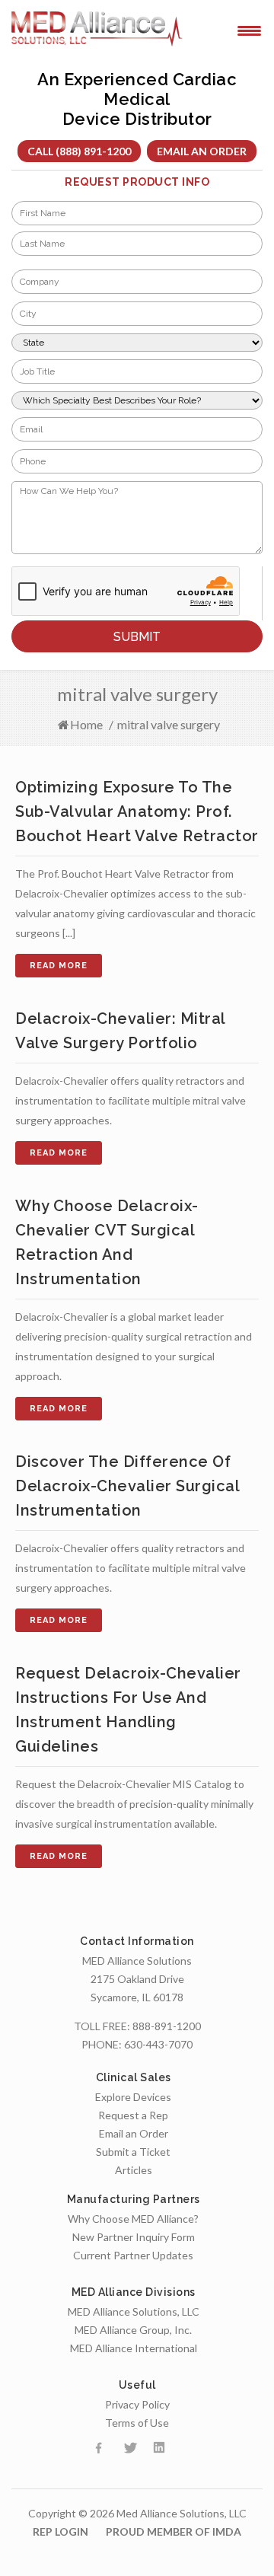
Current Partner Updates (133, 2255)
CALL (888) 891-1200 (79, 151)
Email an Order (202, 151)
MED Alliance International (134, 2348)
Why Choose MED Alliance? (133, 2219)
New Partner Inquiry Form (134, 2237)
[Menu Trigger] (249, 30)
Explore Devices (133, 2097)
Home (86, 724)
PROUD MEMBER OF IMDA (174, 2531)
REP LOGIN (61, 2531)
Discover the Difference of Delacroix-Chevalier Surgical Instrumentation (127, 1486)
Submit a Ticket (133, 2152)
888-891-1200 (167, 2026)
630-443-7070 (158, 2044)
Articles (134, 2170)
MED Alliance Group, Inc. (133, 2330)
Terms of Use (137, 2423)
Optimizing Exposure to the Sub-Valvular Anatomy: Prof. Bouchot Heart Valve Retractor (137, 811)
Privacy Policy (137, 2404)
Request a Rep (133, 2115)
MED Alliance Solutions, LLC (134, 2311)
